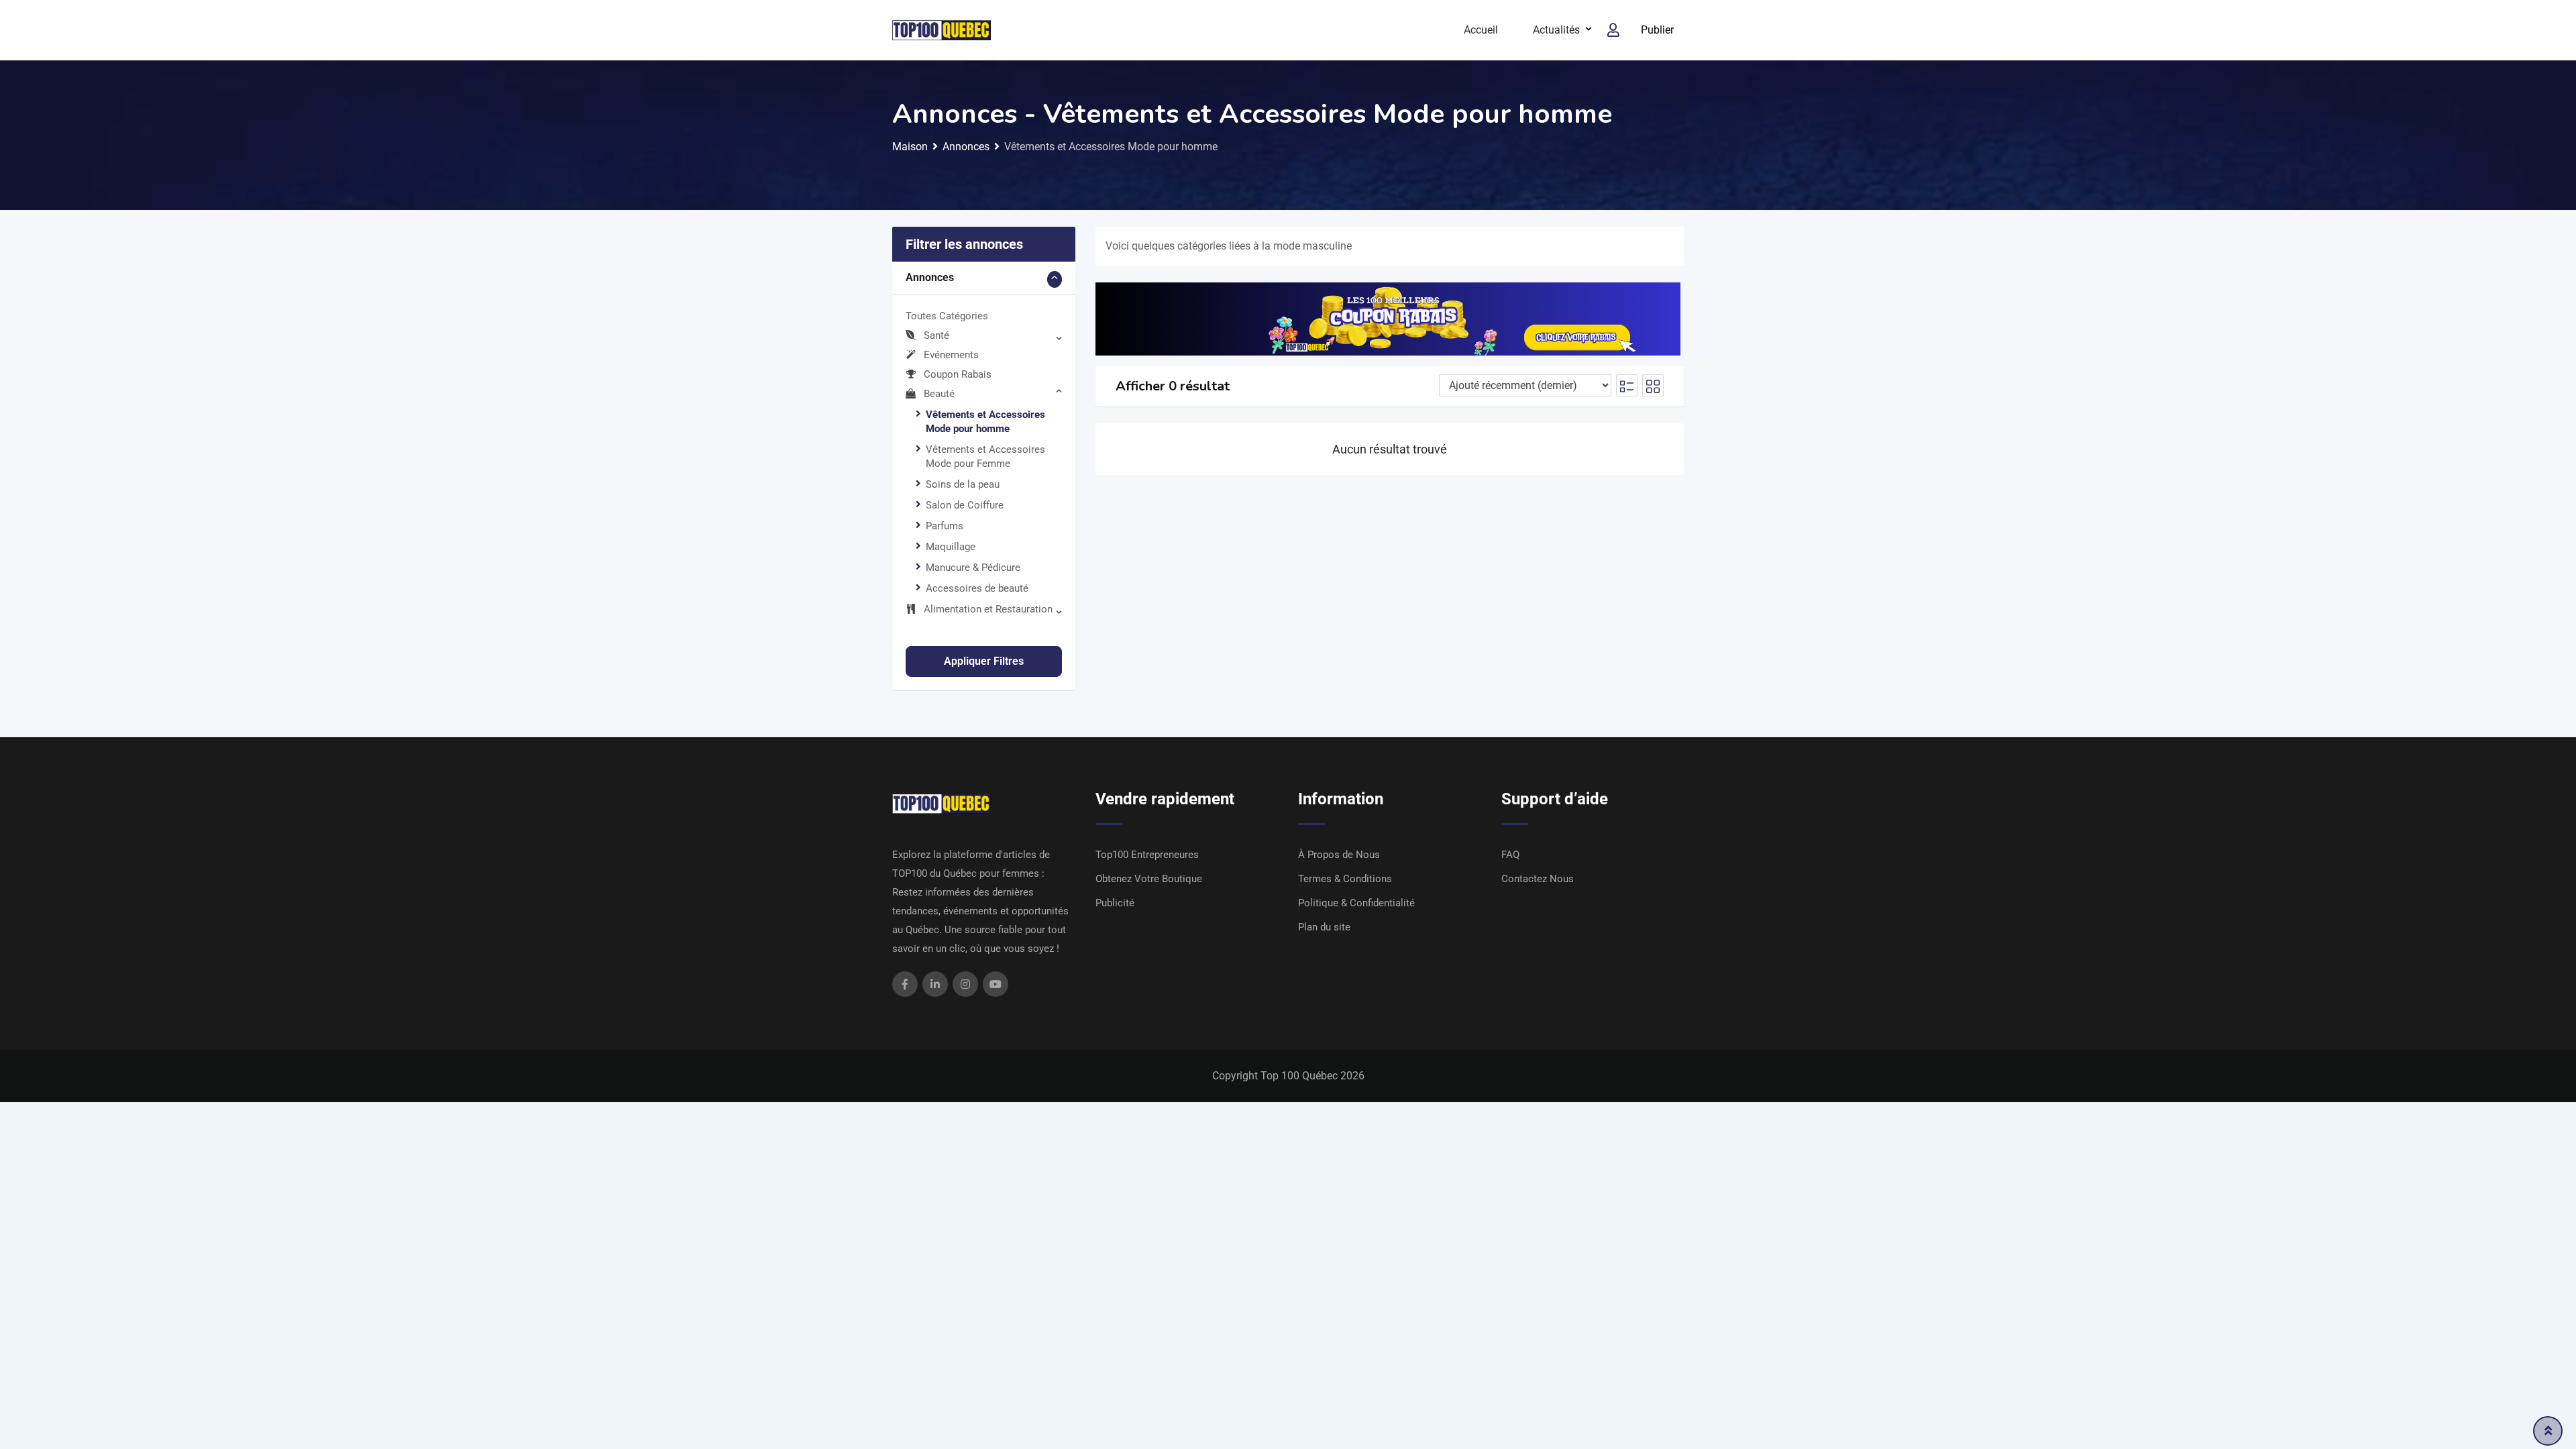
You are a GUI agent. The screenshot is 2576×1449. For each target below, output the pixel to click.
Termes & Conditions (1345, 879)
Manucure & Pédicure (973, 568)
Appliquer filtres (984, 661)
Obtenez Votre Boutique (1149, 879)
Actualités (1556, 30)
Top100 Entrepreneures (1147, 855)
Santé (936, 335)
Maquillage (951, 547)
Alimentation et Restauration (988, 609)
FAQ (1510, 855)
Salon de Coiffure (965, 505)
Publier (1657, 30)
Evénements (951, 355)
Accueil (1481, 30)
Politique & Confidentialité (1356, 903)
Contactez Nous (1538, 879)
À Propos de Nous (1339, 855)
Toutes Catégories (947, 316)
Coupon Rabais (958, 374)
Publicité (1115, 903)
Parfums (945, 526)
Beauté (939, 394)
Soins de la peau (963, 484)
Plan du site (1324, 927)
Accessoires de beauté (977, 588)
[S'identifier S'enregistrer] (1613, 30)
